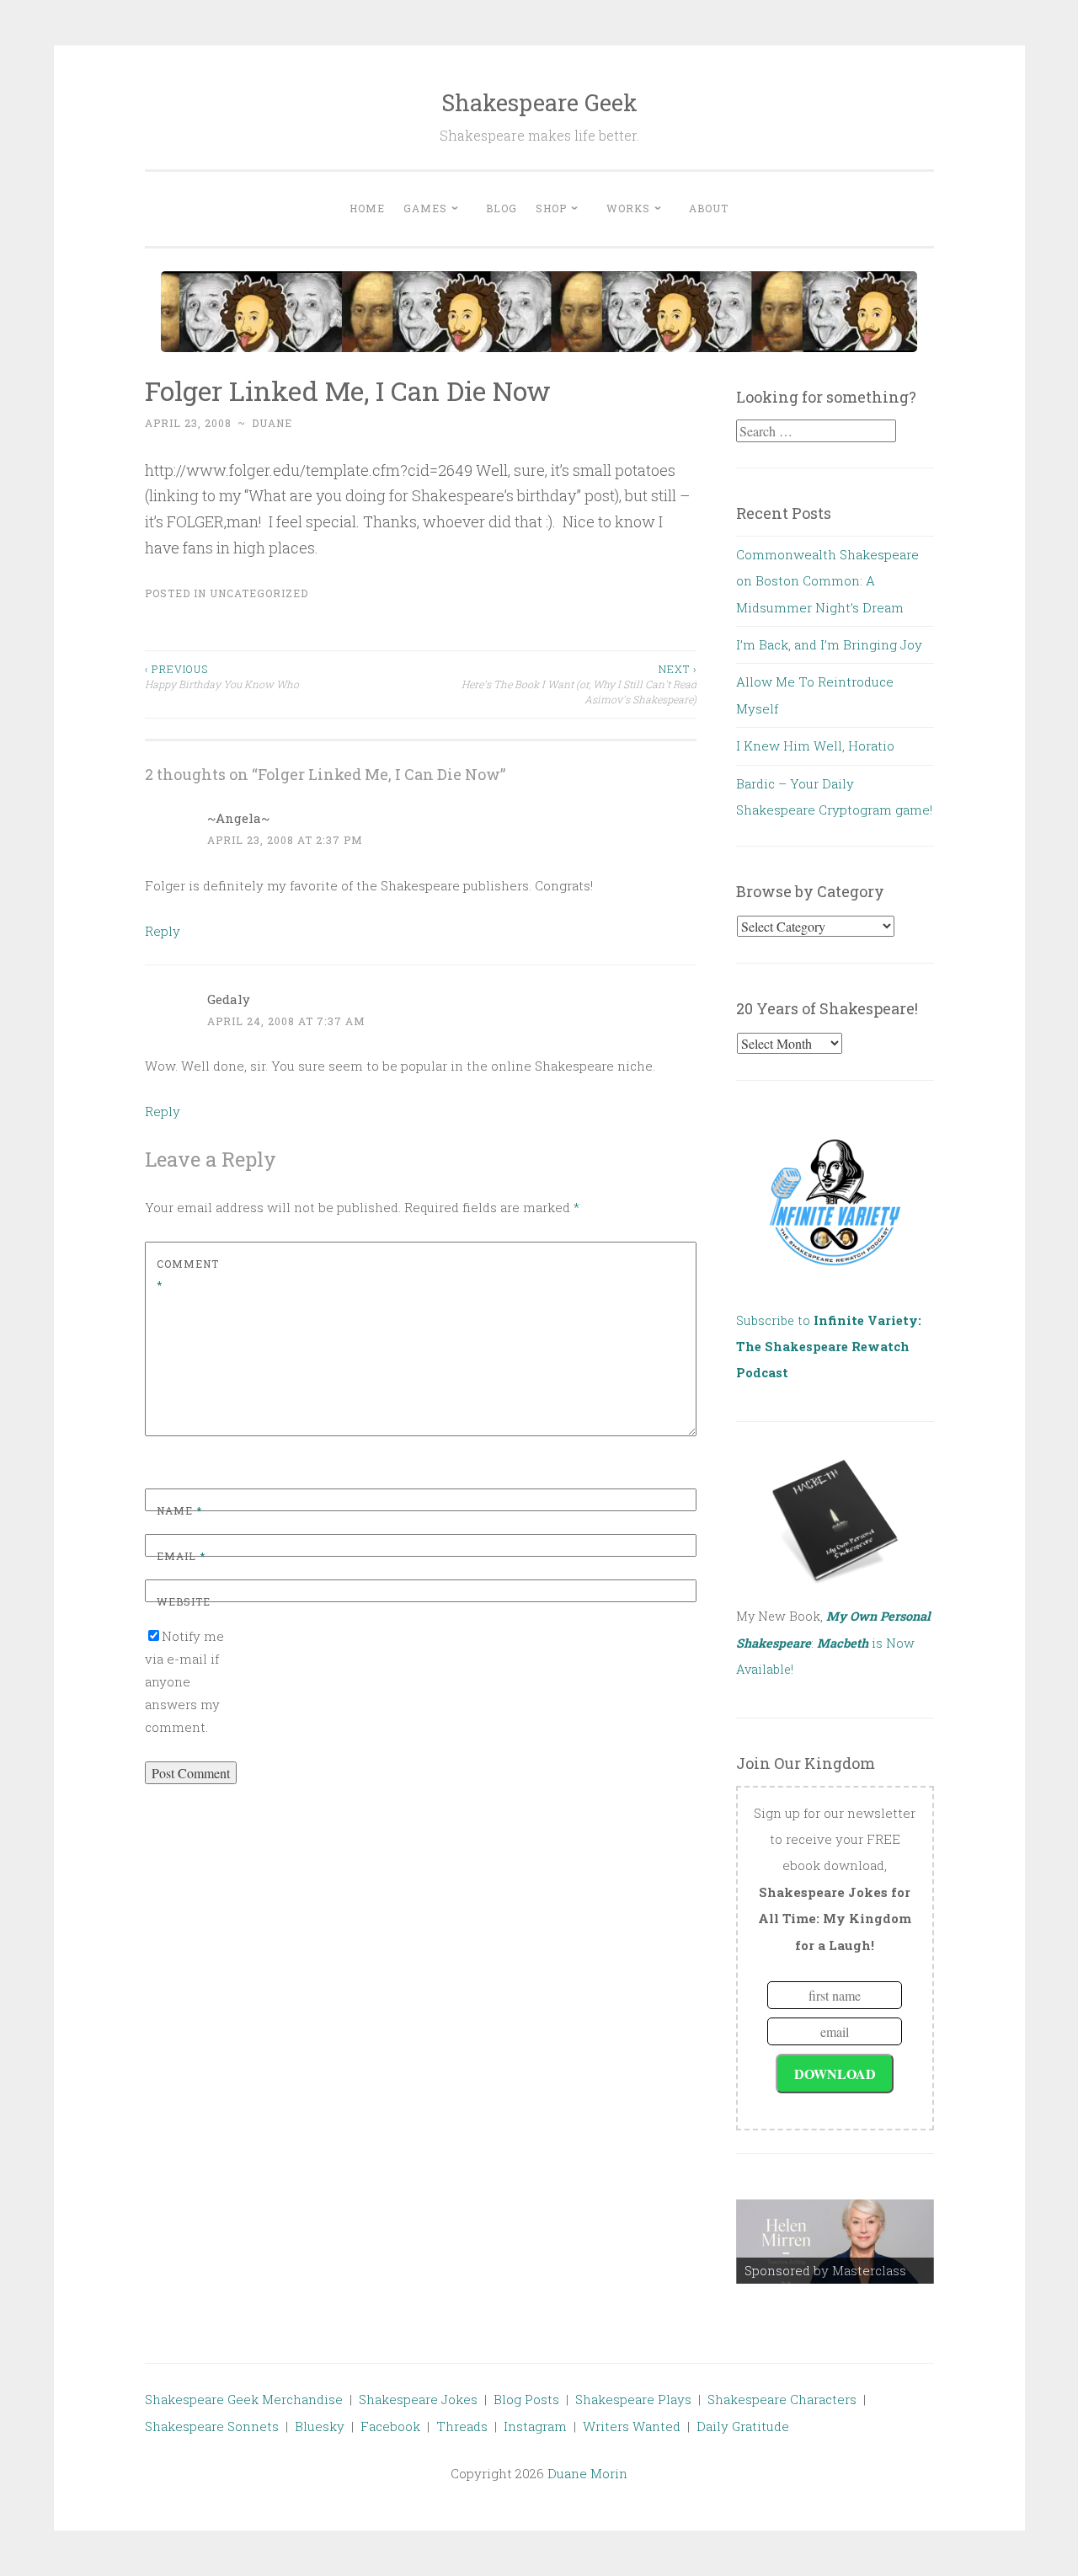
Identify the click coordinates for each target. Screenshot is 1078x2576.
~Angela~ (238, 818)
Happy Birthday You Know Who (222, 676)
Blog (502, 208)
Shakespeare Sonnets (212, 2426)
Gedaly (229, 999)
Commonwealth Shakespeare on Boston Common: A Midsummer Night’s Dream (827, 581)
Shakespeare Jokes (418, 2399)
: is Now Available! (833, 1643)
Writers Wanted (632, 2426)
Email (181, 1556)
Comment (188, 1275)
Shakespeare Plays (633, 2399)
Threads (462, 2426)
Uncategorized (259, 593)
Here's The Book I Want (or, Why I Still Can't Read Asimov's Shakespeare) (579, 684)
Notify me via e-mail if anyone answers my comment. (184, 1681)
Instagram (535, 2426)
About (709, 208)
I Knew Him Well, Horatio (815, 746)
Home (367, 208)
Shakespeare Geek (539, 102)
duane (272, 423)
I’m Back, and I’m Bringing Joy (829, 644)
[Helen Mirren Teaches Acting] (835, 2242)
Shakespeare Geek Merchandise (244, 2399)
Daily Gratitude (743, 2426)
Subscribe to (829, 1347)
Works (628, 208)
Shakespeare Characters (782, 2399)
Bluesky (320, 2426)
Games (425, 208)
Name (179, 1510)
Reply (163, 931)
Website (184, 1601)
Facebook (390, 2426)
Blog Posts (526, 2399)
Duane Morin (587, 2473)
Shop (551, 208)
